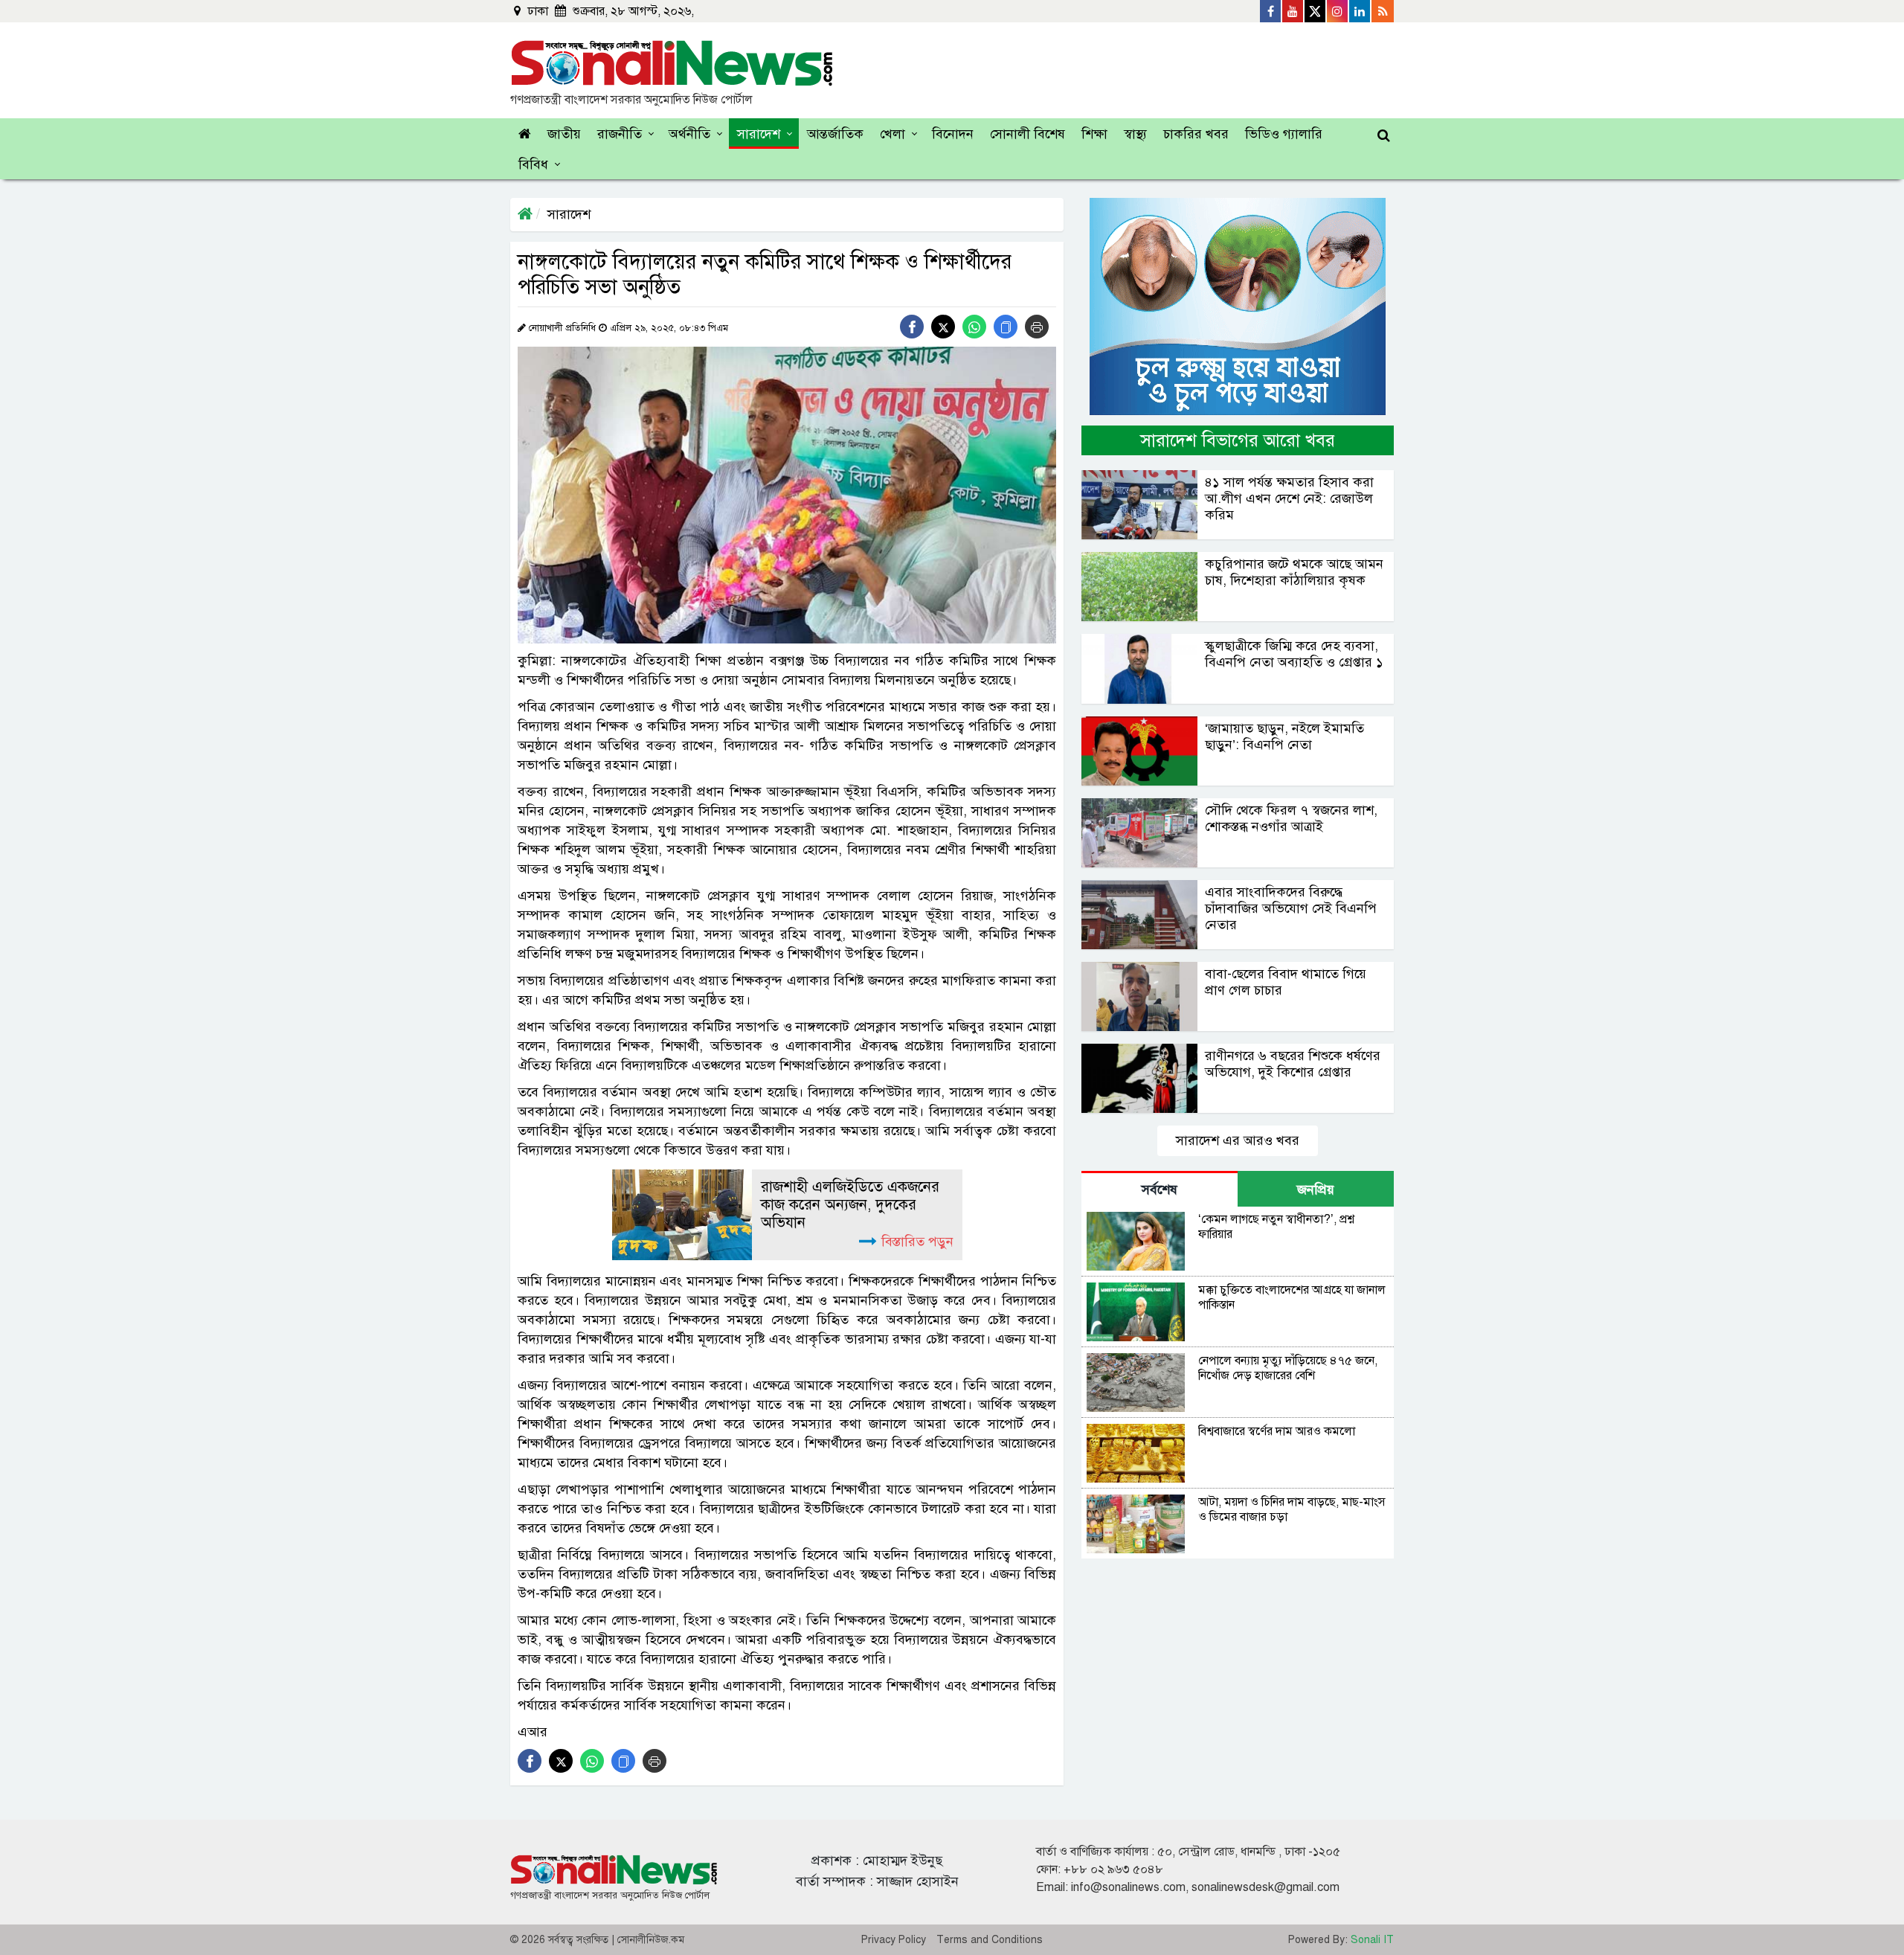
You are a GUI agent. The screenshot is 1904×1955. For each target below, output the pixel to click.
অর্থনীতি (689, 134)
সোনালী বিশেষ (1027, 134)
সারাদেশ (759, 134)
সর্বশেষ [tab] (1160, 1190)
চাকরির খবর (1196, 134)
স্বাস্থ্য (1135, 134)
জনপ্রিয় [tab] (1316, 1190)
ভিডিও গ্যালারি (1284, 134)
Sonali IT (1372, 1940)
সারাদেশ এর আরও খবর (1238, 1140)
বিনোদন (953, 134)
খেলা (892, 134)
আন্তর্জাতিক (835, 134)
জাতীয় (564, 134)
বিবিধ (533, 164)
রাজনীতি (620, 134)
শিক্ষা (1094, 134)
